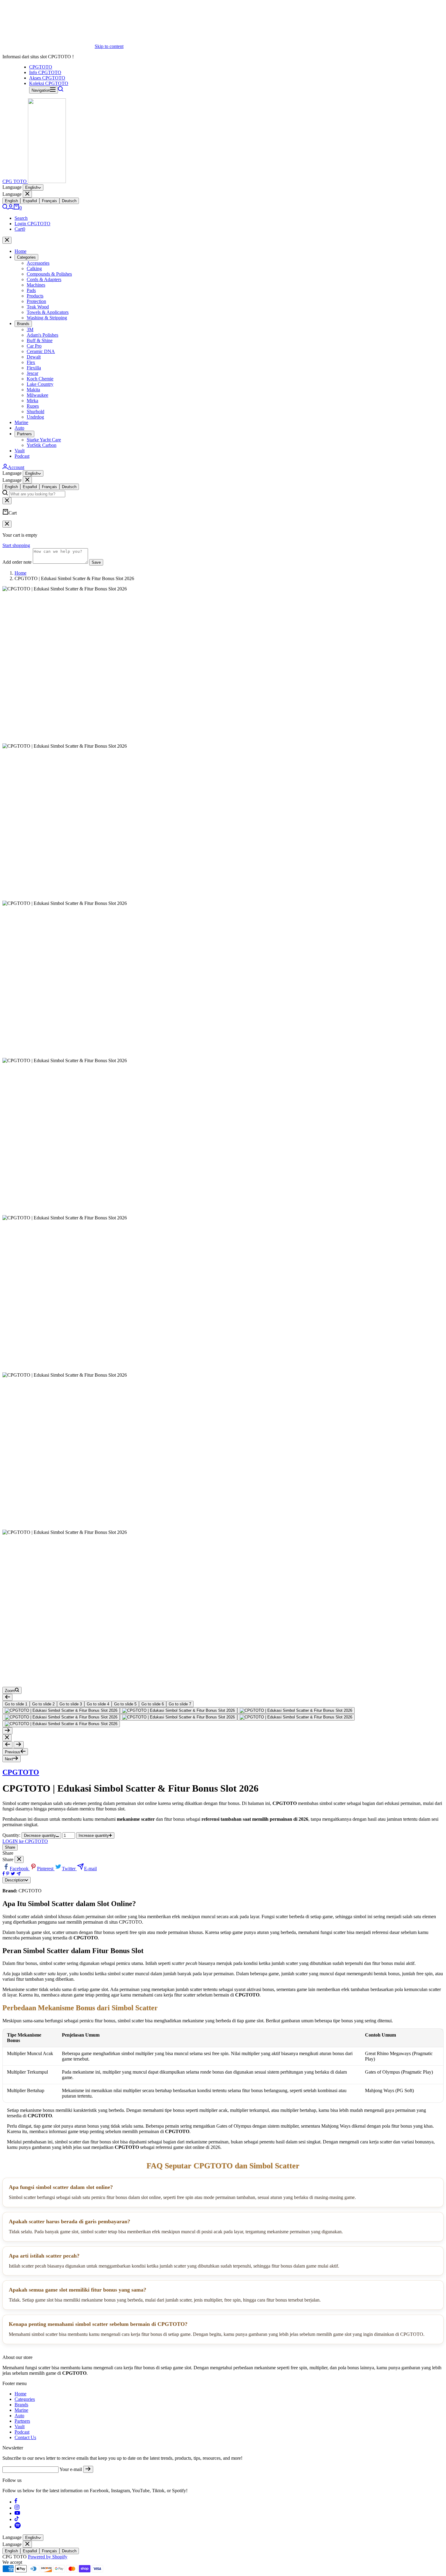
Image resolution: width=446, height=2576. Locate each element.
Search (21, 218)
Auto (19, 428)
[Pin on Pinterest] (8, 1874)
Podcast (22, 456)
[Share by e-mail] (19, 1874)
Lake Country (40, 384)
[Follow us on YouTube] (17, 2513)
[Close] (27, 194)
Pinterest (46, 1869)
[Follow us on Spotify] (18, 2527)
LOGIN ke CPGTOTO (25, 1841)
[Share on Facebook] (4, 1874)
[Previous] (7, 1697)
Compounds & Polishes (49, 274)
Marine (21, 422)
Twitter (69, 1869)
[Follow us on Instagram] (17, 2508)
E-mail (90, 1869)
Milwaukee (37, 395)
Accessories (38, 263)
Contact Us (25, 2437)
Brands (23, 324)
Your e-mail (71, 2469)
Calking (34, 268)
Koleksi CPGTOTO (49, 83)
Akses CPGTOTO (47, 78)
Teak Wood (38, 307)
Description (15, 1880)
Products (35, 296)
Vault (20, 451)
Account (16, 467)
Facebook (20, 1869)
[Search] (61, 90)
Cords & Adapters (44, 279)
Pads (31, 290)
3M (30, 330)
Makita (33, 390)
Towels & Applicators (48, 312)
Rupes (33, 406)
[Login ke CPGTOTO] (11, 208)
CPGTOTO (41, 67)
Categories (26, 257)
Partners (24, 434)
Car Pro (34, 346)
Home (20, 251)
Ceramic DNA (41, 351)
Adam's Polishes (42, 335)
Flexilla (34, 368)
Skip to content (109, 46)
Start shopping (16, 545)
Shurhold (35, 411)
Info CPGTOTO (45, 72)
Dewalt (34, 357)
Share (10, 1847)
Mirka (32, 401)
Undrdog (35, 417)
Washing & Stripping (47, 318)
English (32, 187)
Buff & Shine (40, 340)
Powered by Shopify (48, 2557)
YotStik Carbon (42, 445)
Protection (36, 301)
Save (96, 562)
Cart (20, 229)
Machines (36, 285)
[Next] (7, 1731)
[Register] (88, 2469)
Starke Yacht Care (44, 440)
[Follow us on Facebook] (16, 2502)
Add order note (17, 562)
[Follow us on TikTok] (17, 2519)
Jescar (32, 373)
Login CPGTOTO (32, 224)
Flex (31, 362)
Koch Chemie (40, 379)
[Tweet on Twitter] (13, 1874)
